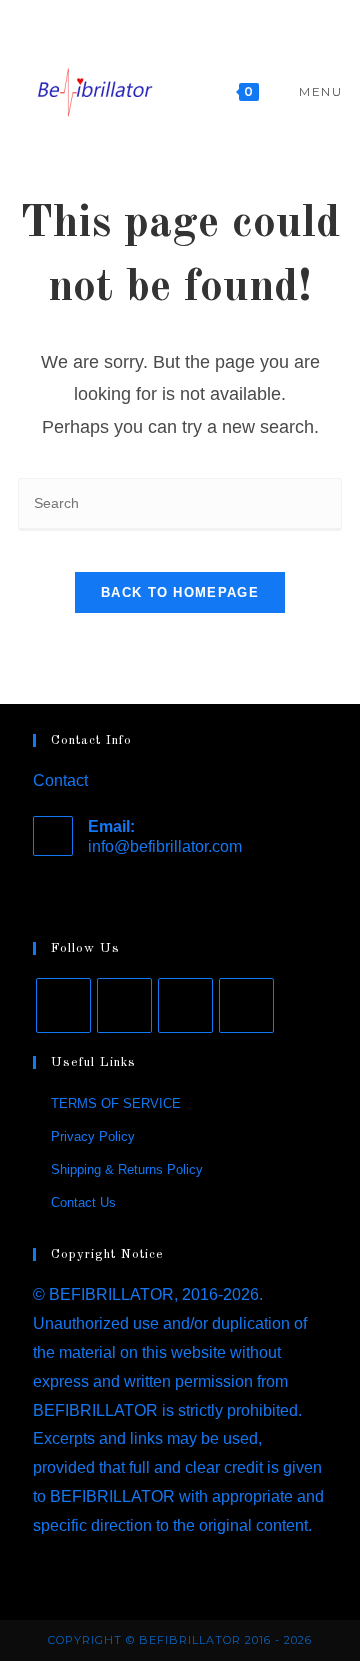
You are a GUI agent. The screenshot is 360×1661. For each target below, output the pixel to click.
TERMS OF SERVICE (116, 1103)
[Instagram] (124, 1005)
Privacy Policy (93, 1136)
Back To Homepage (180, 592)
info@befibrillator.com (165, 846)
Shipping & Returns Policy (127, 1169)
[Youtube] (185, 1005)
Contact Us (83, 1202)
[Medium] (246, 1005)
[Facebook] (63, 1005)
